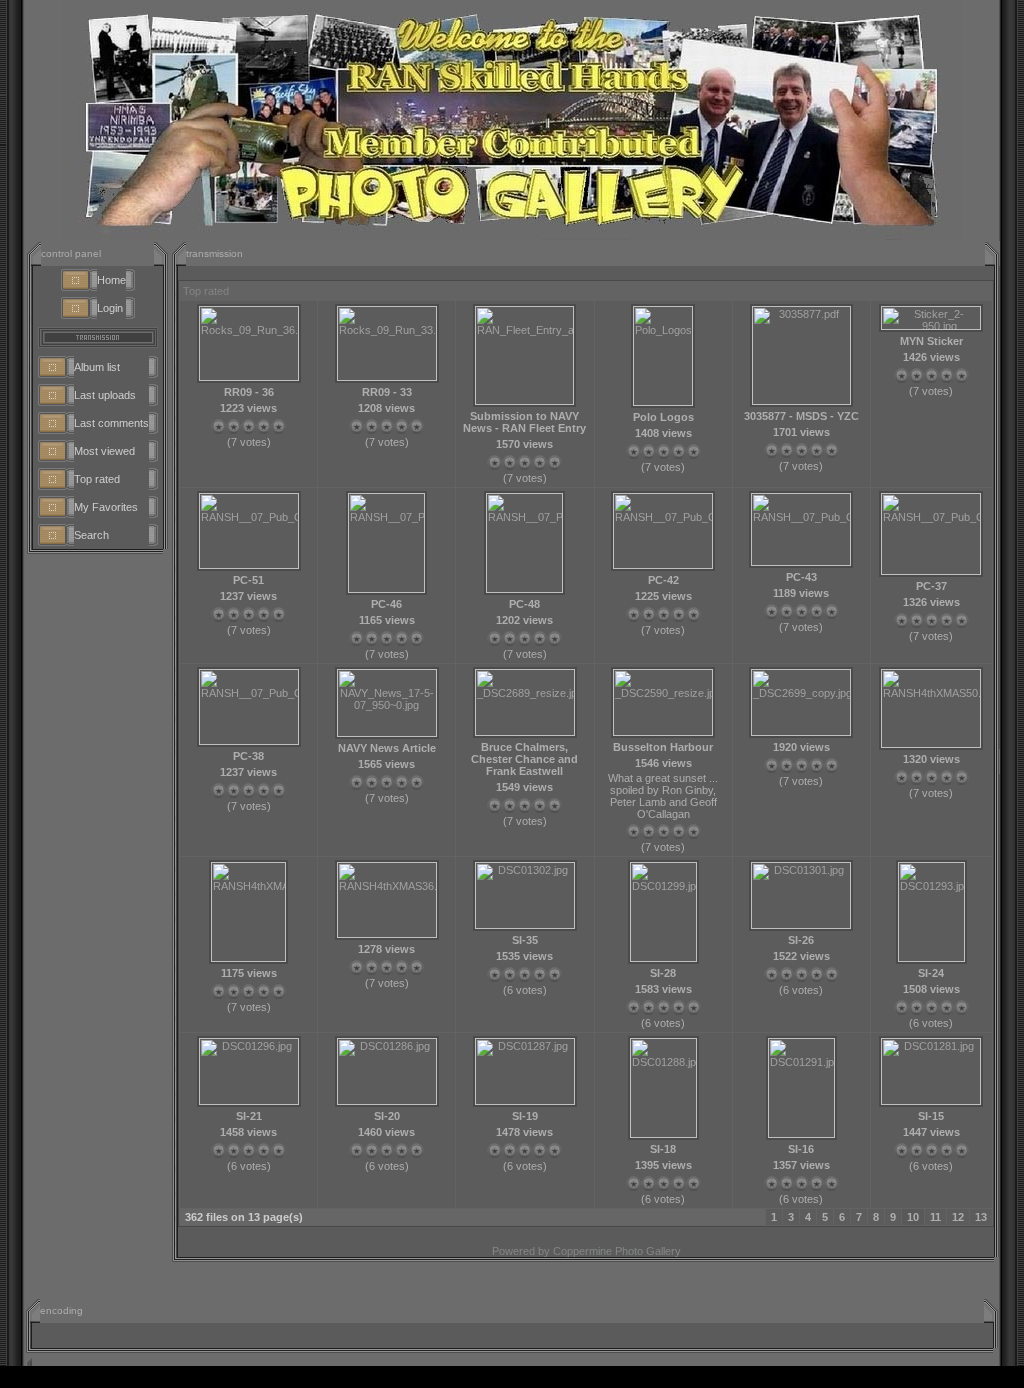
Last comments (111, 423)
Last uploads (105, 395)
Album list (97, 367)
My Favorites (106, 507)
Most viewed (104, 451)
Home (111, 280)
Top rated (97, 479)
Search (91, 535)
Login (110, 308)
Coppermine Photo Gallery (617, 1251)
